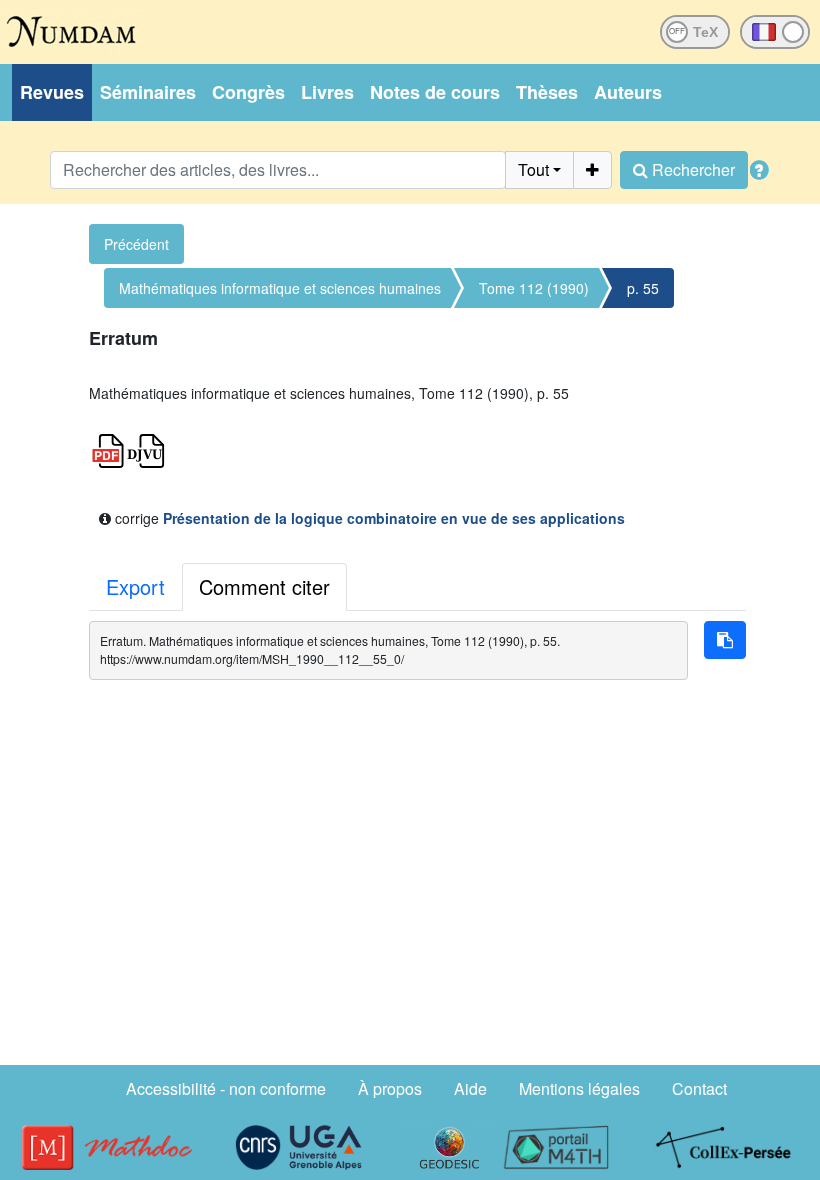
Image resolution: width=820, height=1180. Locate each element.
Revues (52, 92)
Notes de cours (435, 92)
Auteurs (628, 92)
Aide (470, 1088)
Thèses (547, 92)
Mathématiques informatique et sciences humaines (280, 288)
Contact (699, 1088)
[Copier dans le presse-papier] (725, 640)
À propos (390, 1088)
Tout (533, 169)
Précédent (136, 244)
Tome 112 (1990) (534, 288)
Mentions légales (579, 1088)
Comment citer (264, 586)
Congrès (248, 92)
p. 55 (643, 288)
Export (135, 586)
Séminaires (148, 92)
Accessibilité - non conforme (226, 1088)
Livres (327, 92)
